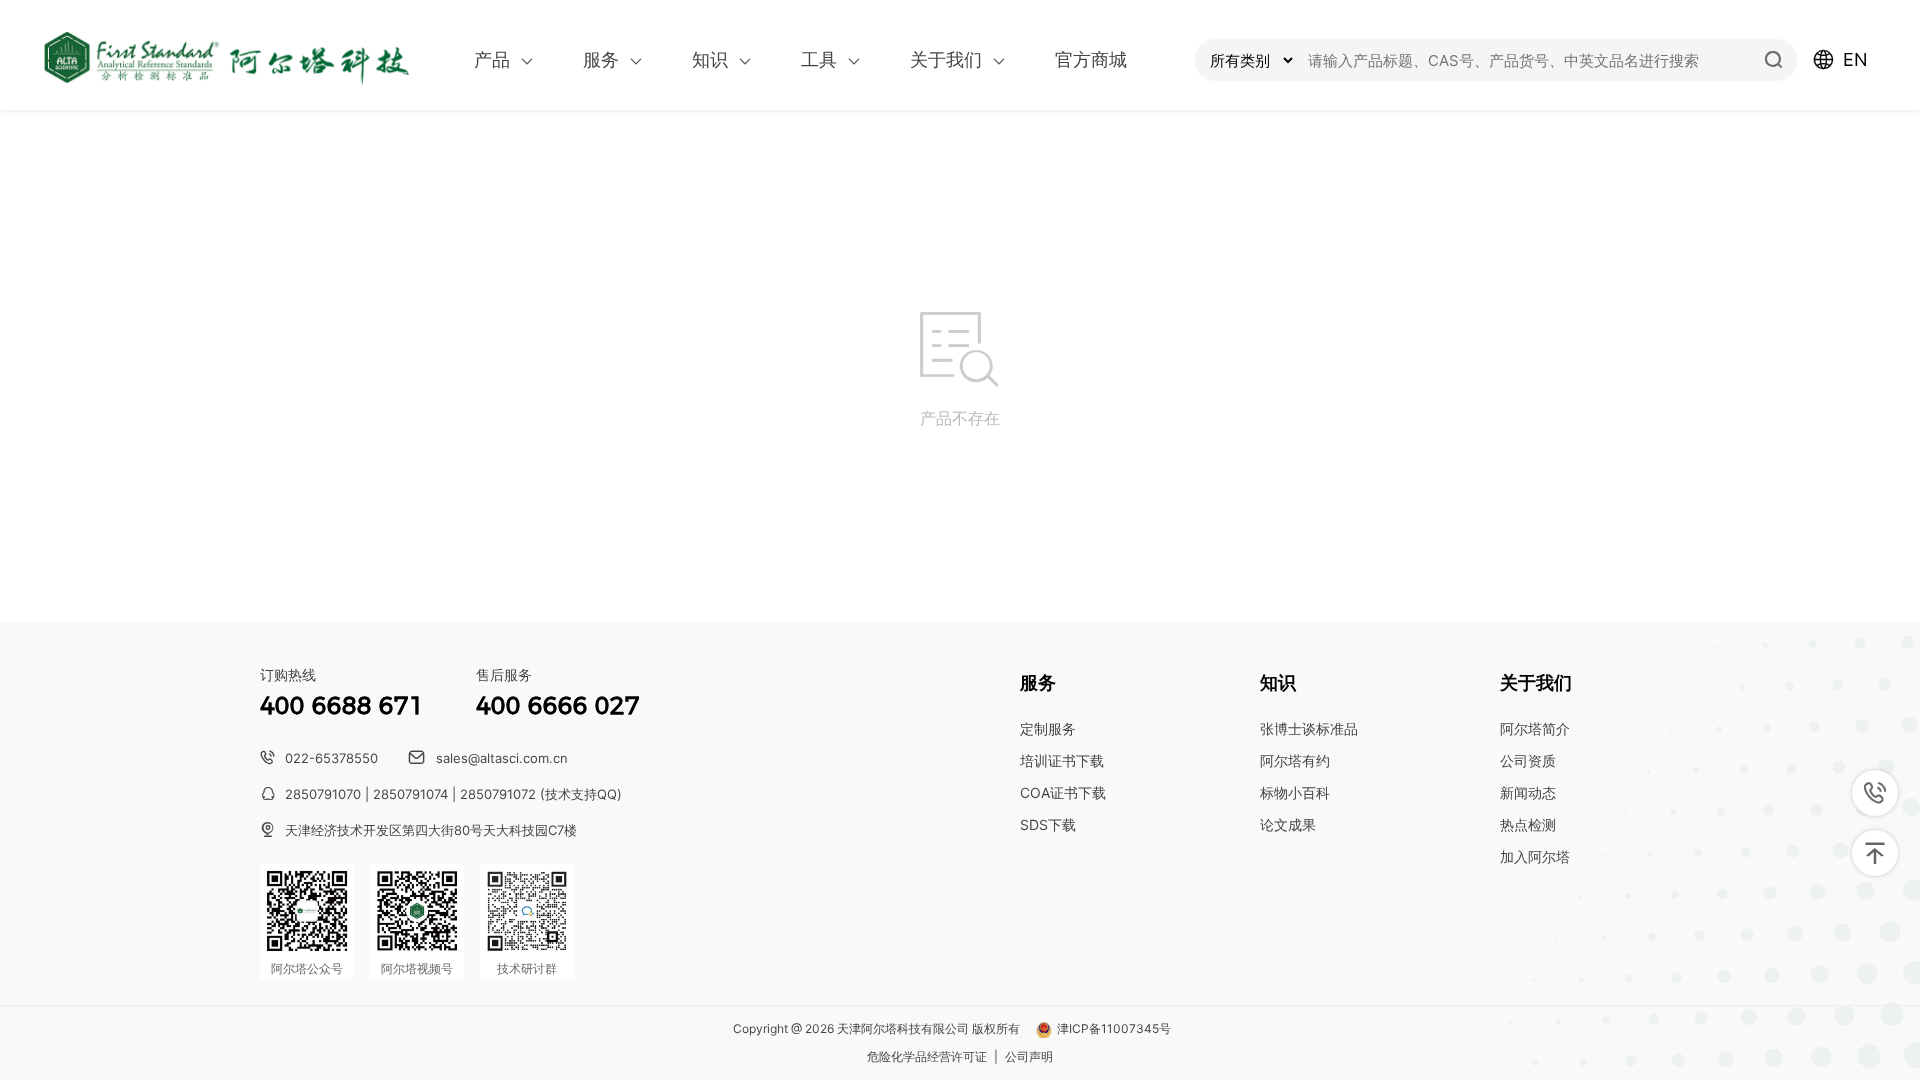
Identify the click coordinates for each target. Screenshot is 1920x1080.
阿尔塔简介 (1535, 728)
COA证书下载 (1063, 792)
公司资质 (1528, 760)
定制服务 (1048, 728)
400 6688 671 (342, 705)
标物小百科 (1295, 792)
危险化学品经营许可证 (927, 1057)
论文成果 (1288, 824)
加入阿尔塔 (1535, 856)
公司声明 (1029, 1057)
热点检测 (1528, 824)
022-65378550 (331, 758)
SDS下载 (1048, 824)
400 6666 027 (558, 705)
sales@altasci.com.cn (502, 758)
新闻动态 (1528, 792)
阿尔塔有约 (1295, 760)
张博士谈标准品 (1309, 728)
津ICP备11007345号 (1114, 1029)
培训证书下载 (1062, 760)
